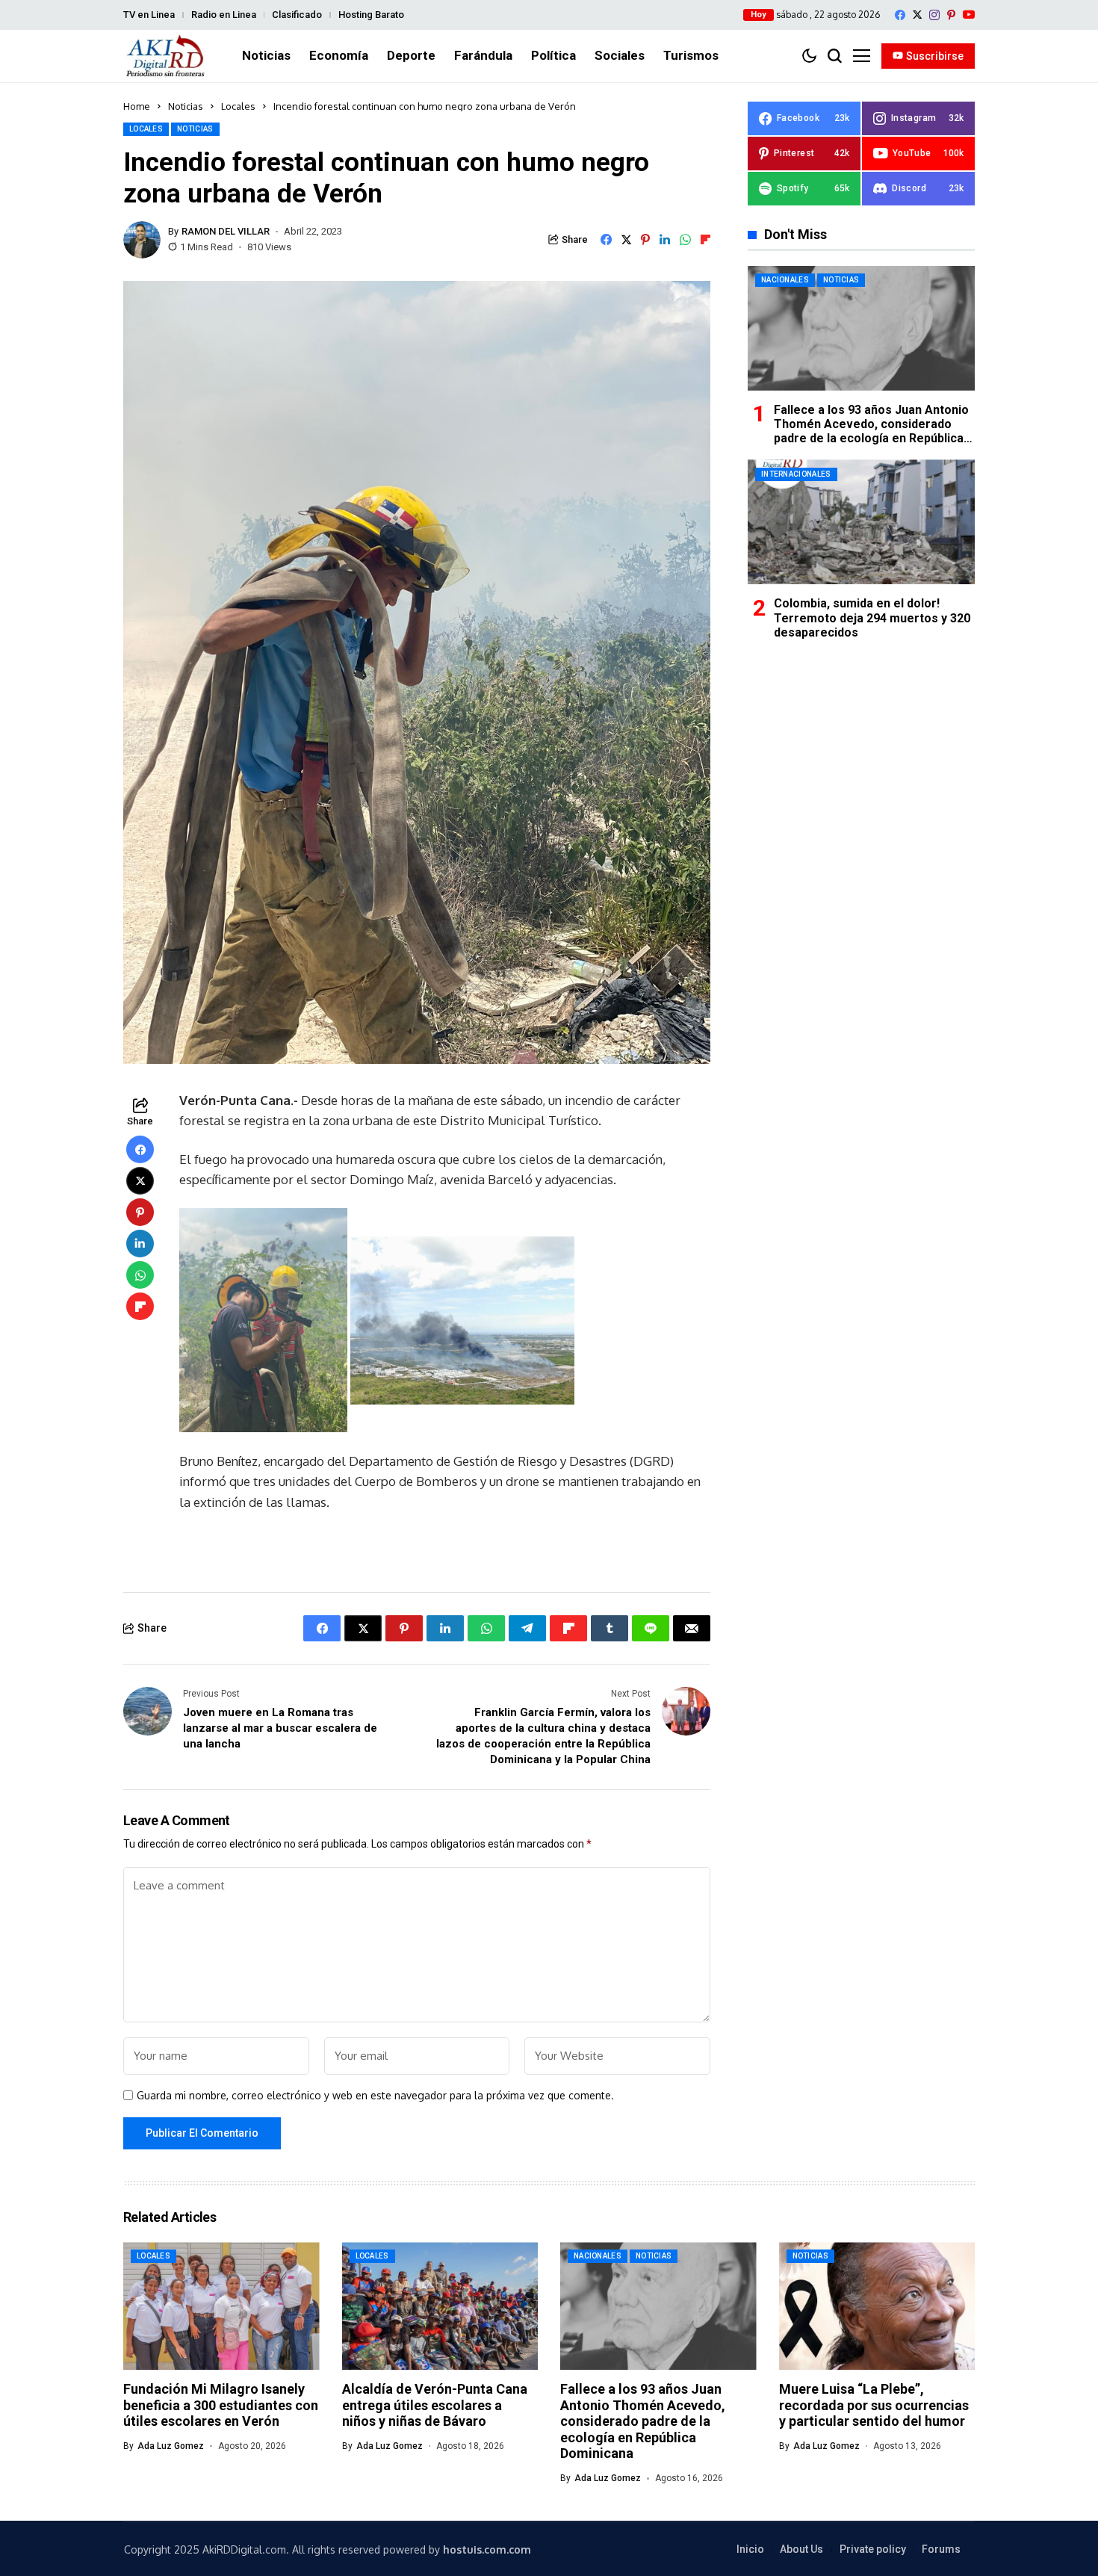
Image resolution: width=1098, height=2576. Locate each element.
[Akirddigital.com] (166, 56)
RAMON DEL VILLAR (226, 231)
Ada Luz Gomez (171, 2446)
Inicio (750, 2549)
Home (137, 106)
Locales (238, 106)
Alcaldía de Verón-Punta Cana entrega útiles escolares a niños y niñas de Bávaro (435, 2405)
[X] (917, 15)
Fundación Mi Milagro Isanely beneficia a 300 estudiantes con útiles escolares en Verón (221, 2405)
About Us (801, 2549)
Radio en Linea (224, 15)
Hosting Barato (371, 15)
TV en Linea (149, 15)
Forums (941, 2549)
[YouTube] (969, 15)
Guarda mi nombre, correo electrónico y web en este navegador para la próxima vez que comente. (375, 2096)
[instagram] (934, 15)
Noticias (186, 106)
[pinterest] (951, 15)
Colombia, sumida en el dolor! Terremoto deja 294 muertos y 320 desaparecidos (872, 617)
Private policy (873, 2549)
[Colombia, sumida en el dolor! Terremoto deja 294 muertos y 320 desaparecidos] (861, 522)
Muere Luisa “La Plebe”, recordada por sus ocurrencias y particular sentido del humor (874, 2405)
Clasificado (297, 15)
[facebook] (900, 15)
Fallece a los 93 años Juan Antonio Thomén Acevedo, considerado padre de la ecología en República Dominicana (871, 431)
